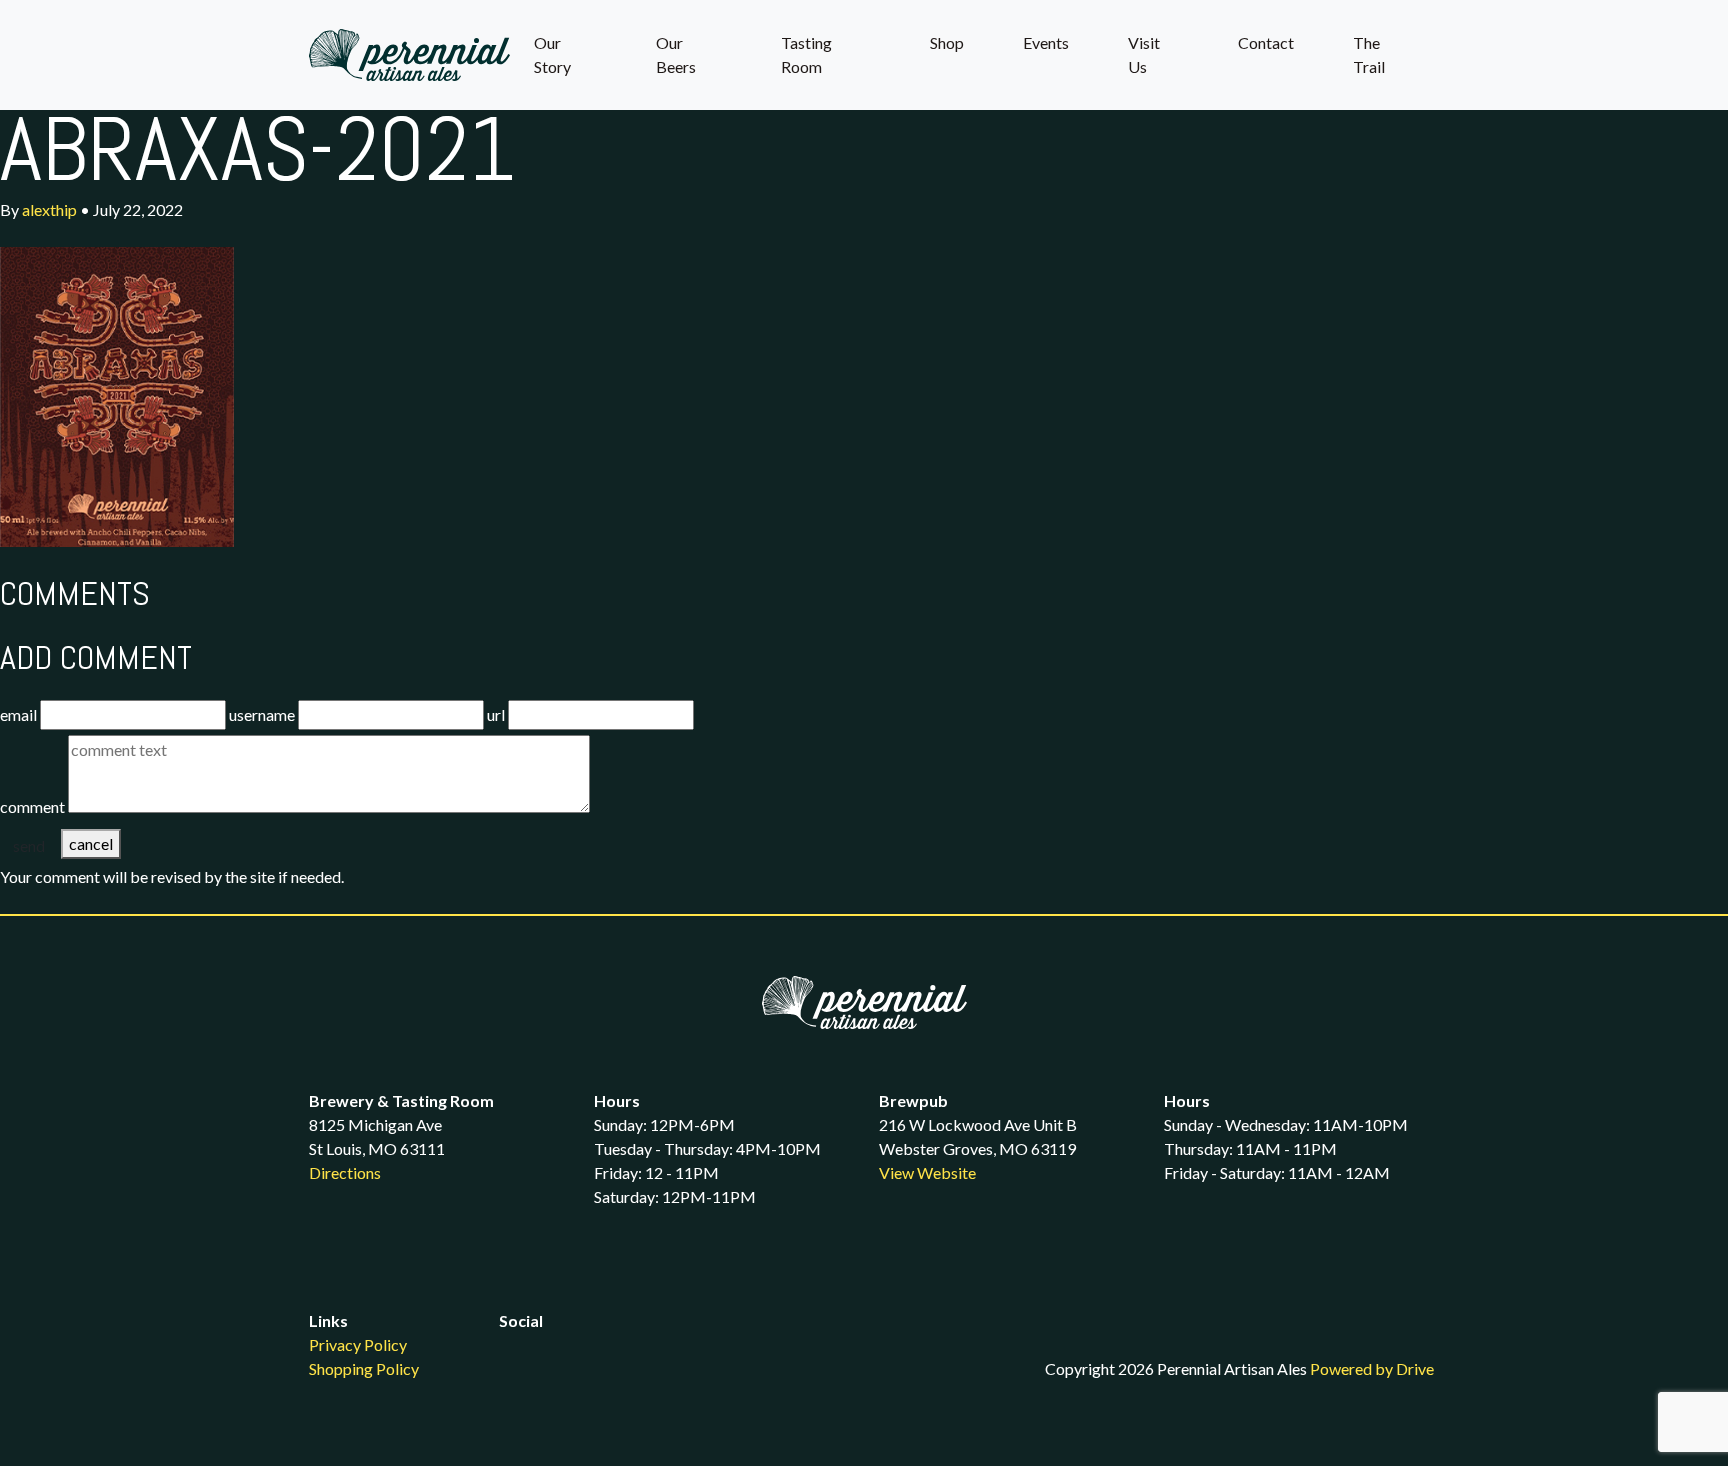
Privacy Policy (358, 1344)
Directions (345, 1172)
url (496, 714)
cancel (91, 843)
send (29, 845)
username (262, 714)
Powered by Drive (1372, 1368)
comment (32, 806)
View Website (927, 1172)
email (18, 714)
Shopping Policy (364, 1368)
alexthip (49, 209)
